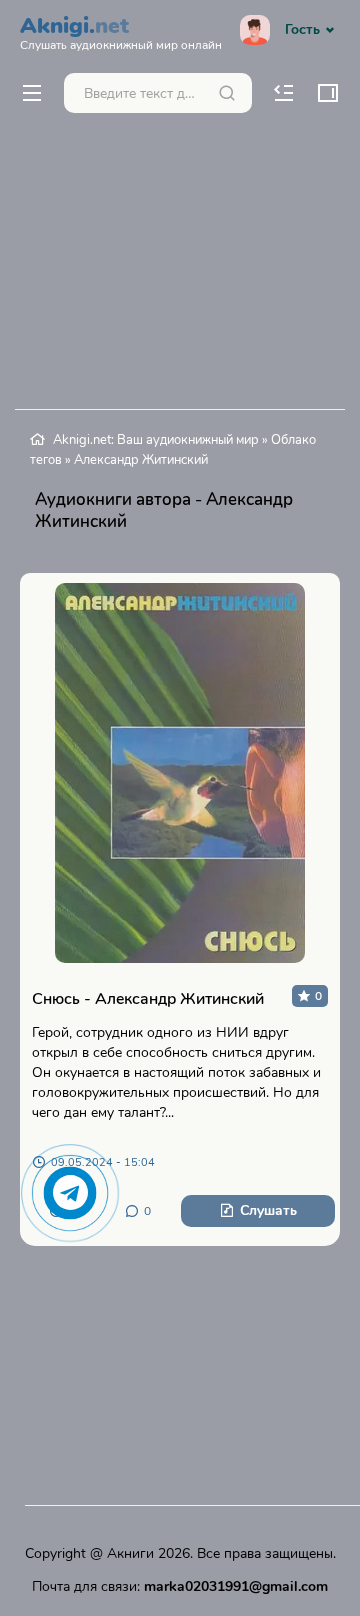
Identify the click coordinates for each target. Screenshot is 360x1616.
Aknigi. (121, 31)
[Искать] (227, 93)
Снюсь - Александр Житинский (148, 999)
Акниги (130, 1553)
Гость (302, 29)
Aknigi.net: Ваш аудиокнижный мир (156, 440)
